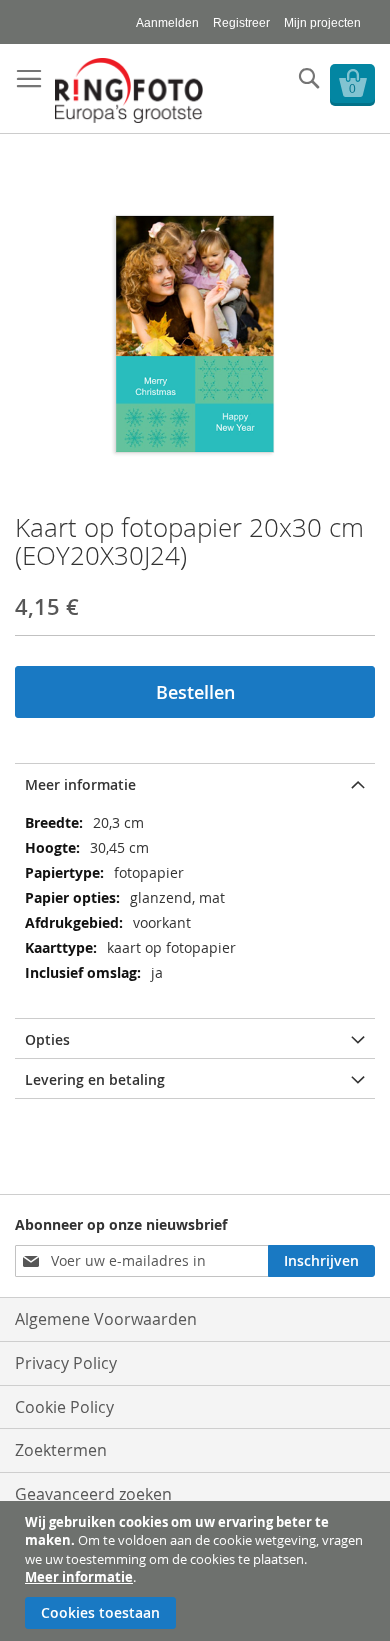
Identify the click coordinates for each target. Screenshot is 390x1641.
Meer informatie (79, 1577)
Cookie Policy (64, 1407)
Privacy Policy (66, 1363)
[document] (197, 1571)
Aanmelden (167, 23)
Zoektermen (61, 1450)
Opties (47, 1039)
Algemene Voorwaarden (106, 1319)
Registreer (241, 23)
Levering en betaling (95, 1079)
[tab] (195, 783)
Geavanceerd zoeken (93, 1494)
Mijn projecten (322, 23)
